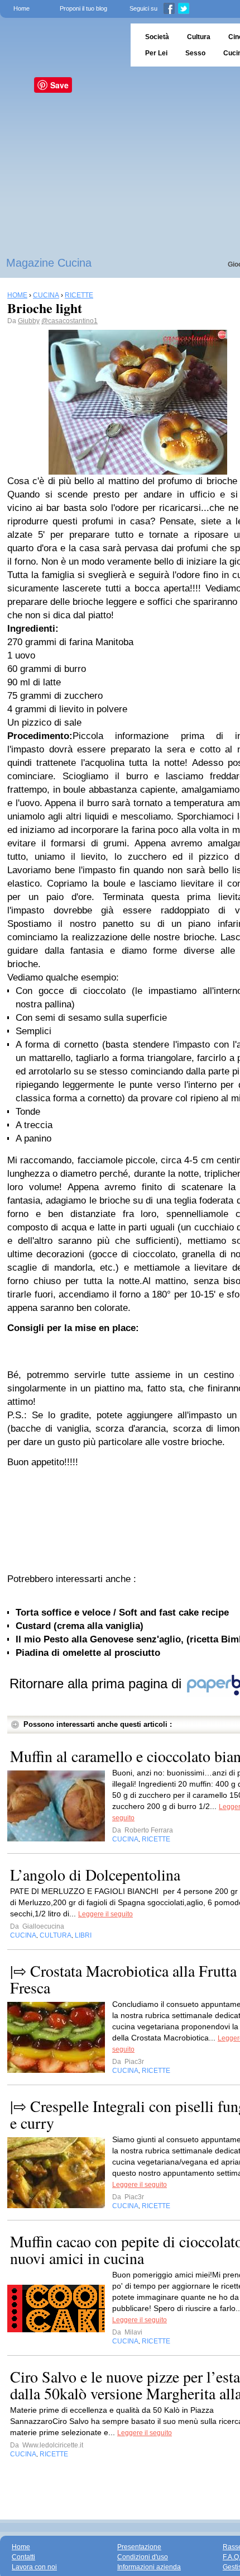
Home (21, 8)
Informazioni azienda (149, 2567)
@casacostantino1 (69, 321)
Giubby (29, 321)
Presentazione (139, 2547)
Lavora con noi (34, 2567)
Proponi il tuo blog (83, 8)
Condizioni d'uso (143, 2557)
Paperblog (62, 45)
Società (157, 37)
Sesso (195, 53)
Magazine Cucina (49, 263)
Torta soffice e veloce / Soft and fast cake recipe (122, 1613)
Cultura (199, 37)
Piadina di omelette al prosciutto (88, 1653)
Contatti (23, 2557)
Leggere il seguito (105, 1914)
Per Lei (156, 53)
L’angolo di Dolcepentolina (95, 1874)
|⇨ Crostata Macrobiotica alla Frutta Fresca (123, 1979)
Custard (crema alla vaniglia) (80, 1626)
